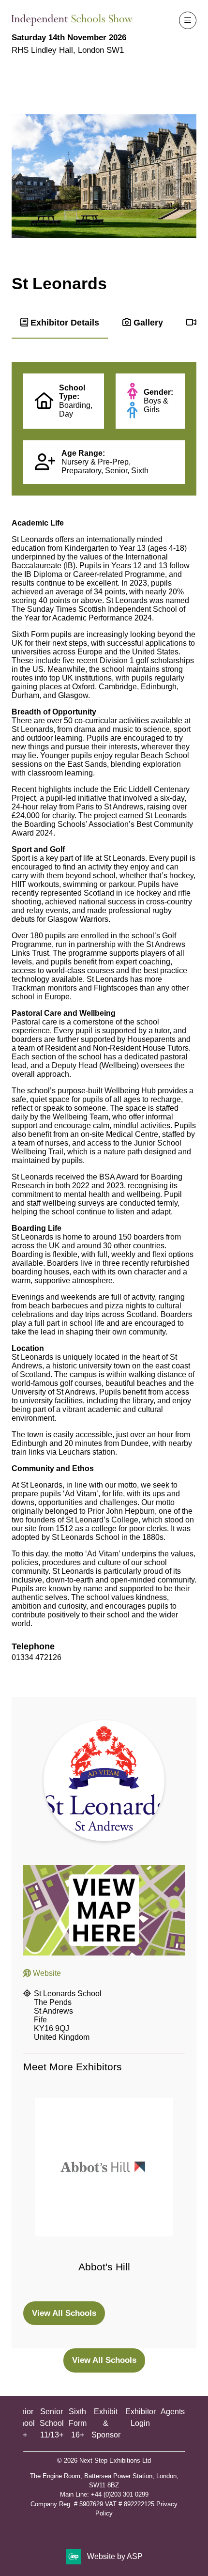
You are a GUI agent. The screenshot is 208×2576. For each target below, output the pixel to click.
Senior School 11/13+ (52, 2423)
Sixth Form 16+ (78, 2423)
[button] (188, 20)
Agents (173, 2412)
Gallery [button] (147, 322)
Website (46, 1973)
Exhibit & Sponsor (106, 2423)
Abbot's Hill (104, 2267)
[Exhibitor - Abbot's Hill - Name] (104, 2194)
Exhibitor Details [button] (64, 322)
